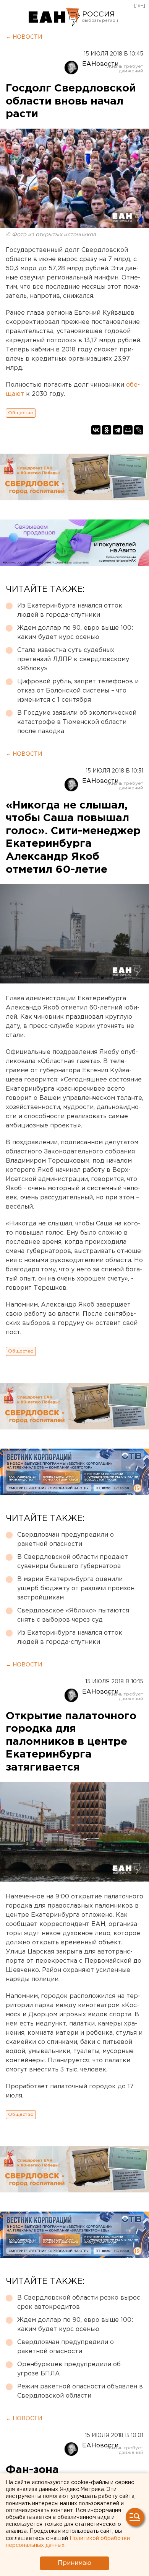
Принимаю (74, 2563)
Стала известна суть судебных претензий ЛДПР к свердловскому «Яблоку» (73, 659)
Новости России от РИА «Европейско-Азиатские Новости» (54, 17)
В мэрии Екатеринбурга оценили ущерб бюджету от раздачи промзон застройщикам (76, 1589)
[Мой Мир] (128, 430)
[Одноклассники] (107, 430)
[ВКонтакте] (96, 430)
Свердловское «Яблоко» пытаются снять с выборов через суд (73, 1615)
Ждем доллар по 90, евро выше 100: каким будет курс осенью (75, 633)
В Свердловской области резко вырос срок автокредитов (79, 2302)
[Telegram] (117, 430)
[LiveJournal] (139, 430)
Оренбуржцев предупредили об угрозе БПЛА (69, 2369)
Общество (21, 413)
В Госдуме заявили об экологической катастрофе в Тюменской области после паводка (77, 722)
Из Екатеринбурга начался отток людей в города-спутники (70, 610)
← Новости (24, 37)
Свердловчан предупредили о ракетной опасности (66, 1540)
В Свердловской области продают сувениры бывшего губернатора (73, 1562)
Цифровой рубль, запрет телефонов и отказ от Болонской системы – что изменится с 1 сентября (78, 691)
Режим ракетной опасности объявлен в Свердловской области (80, 2391)
